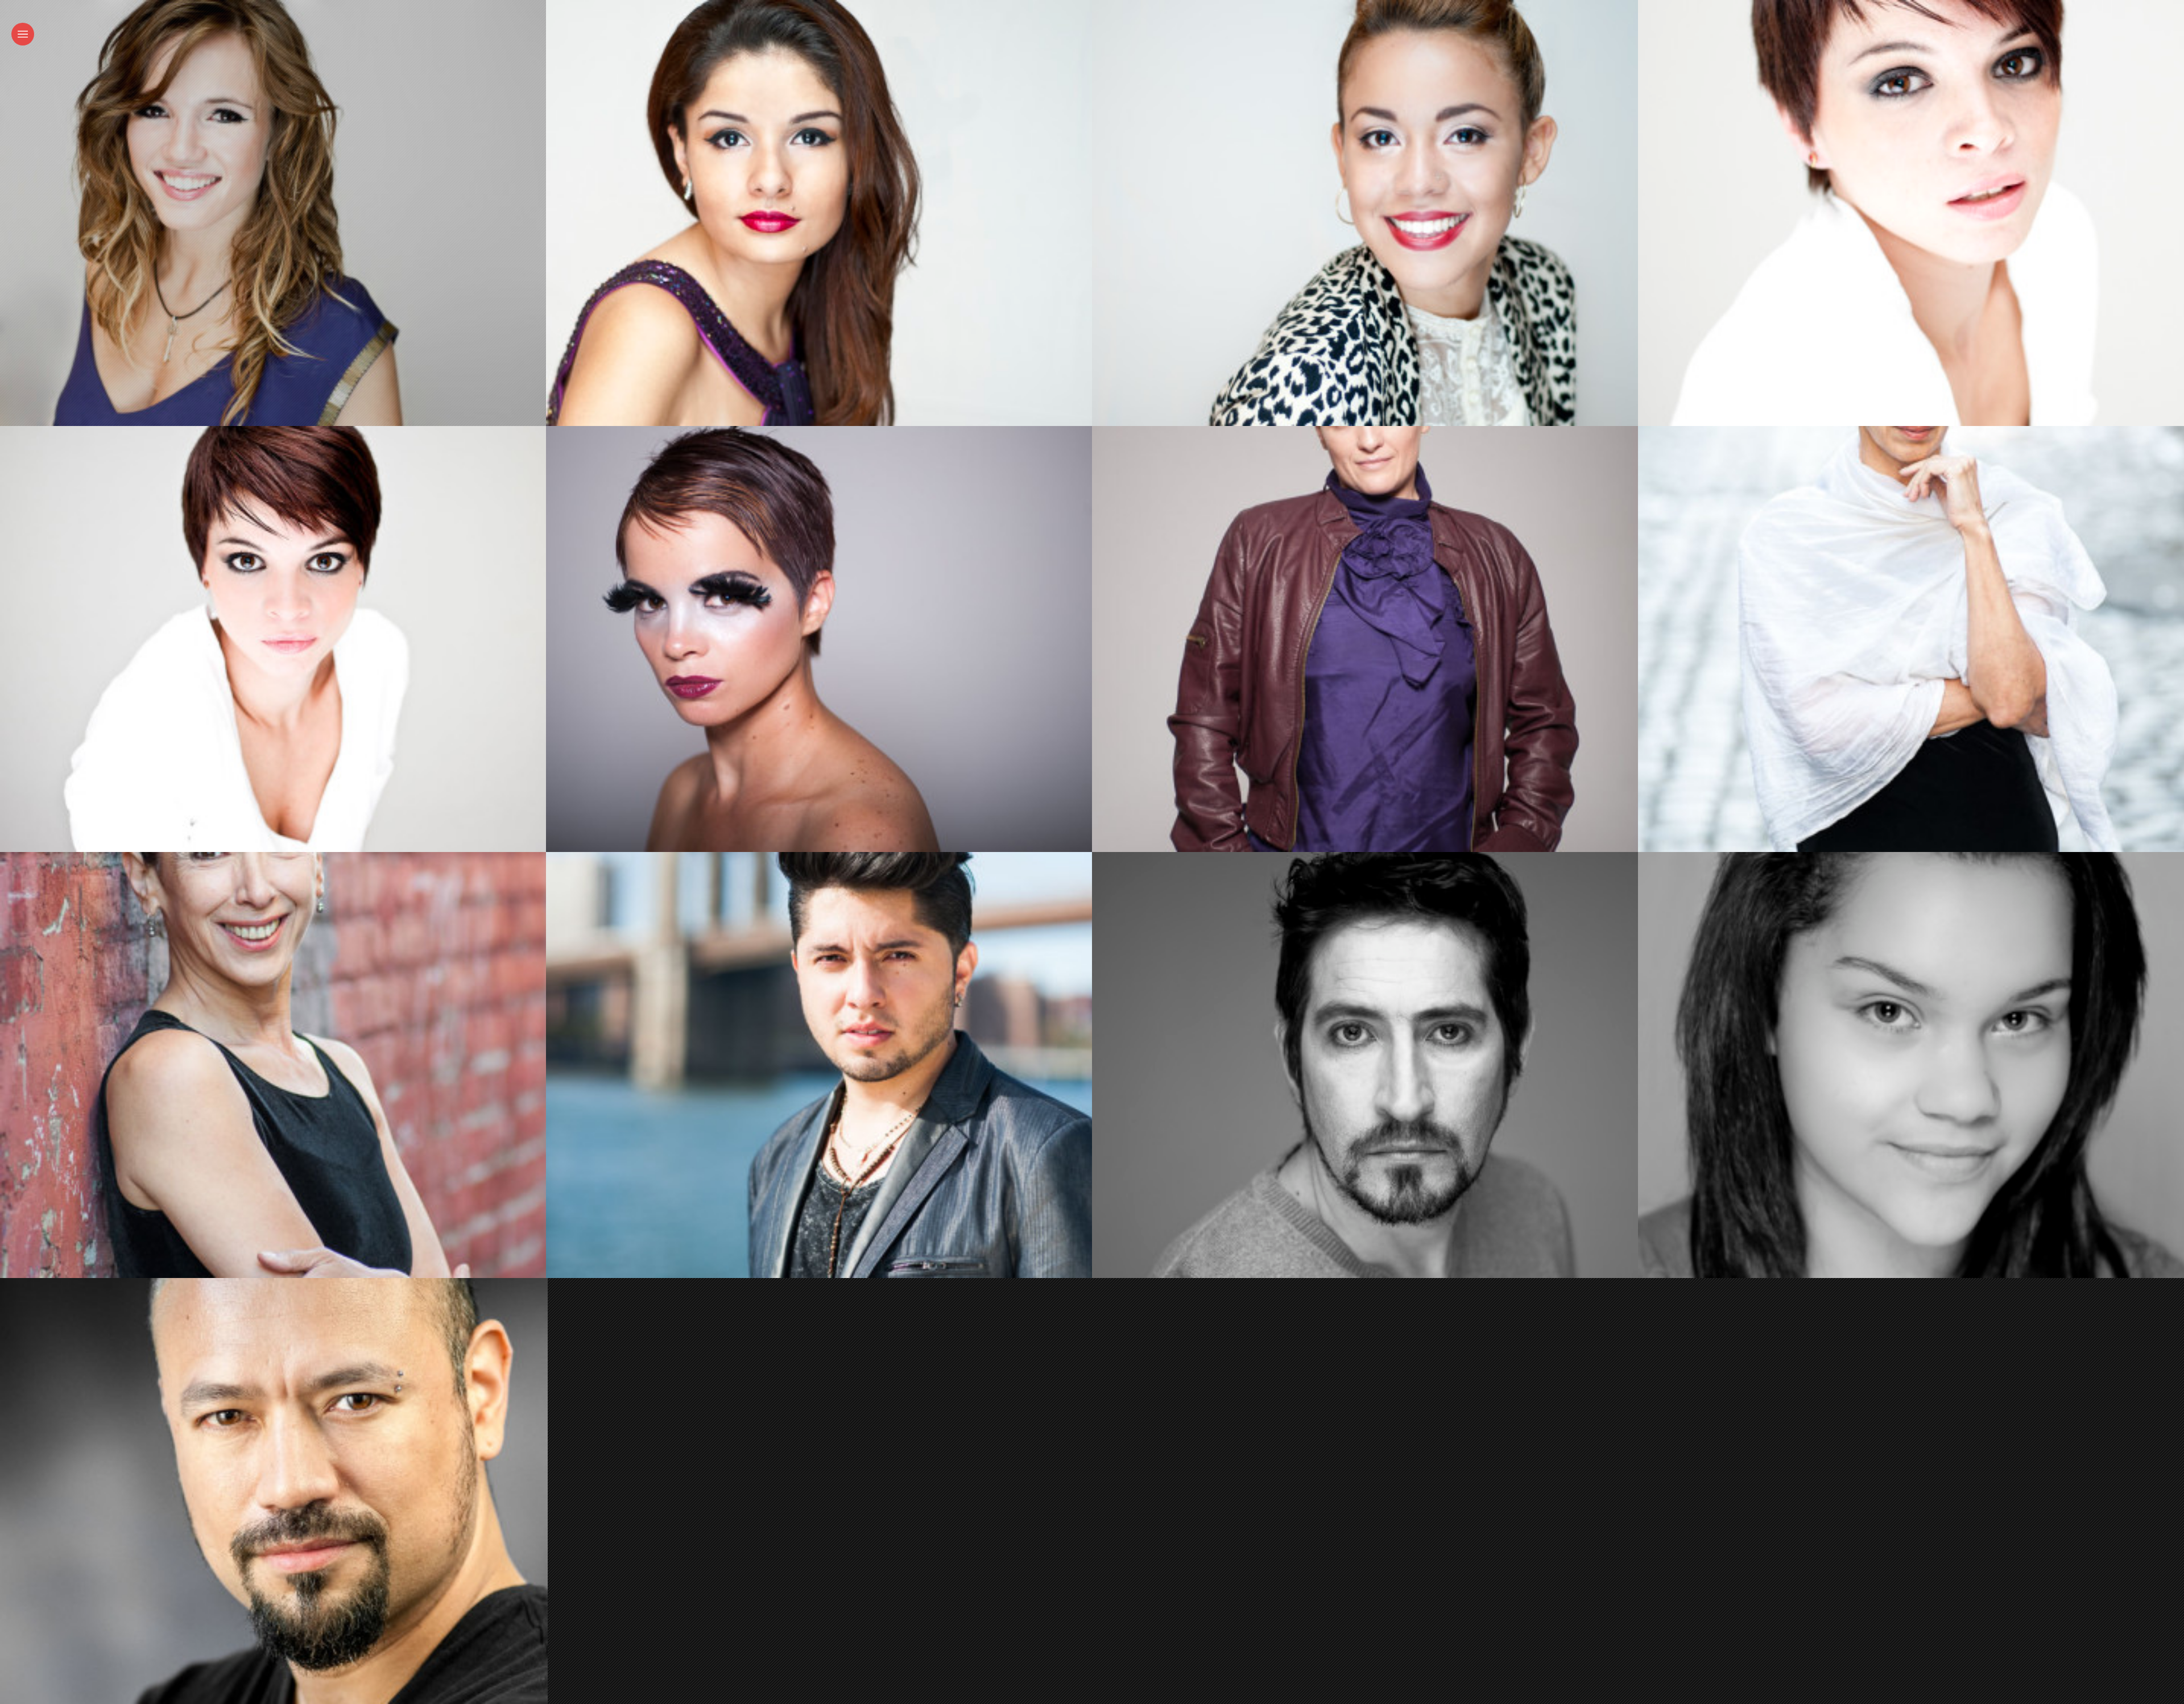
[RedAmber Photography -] (1906, 639)
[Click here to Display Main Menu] (23, 34)
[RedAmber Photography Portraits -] (268, 213)
